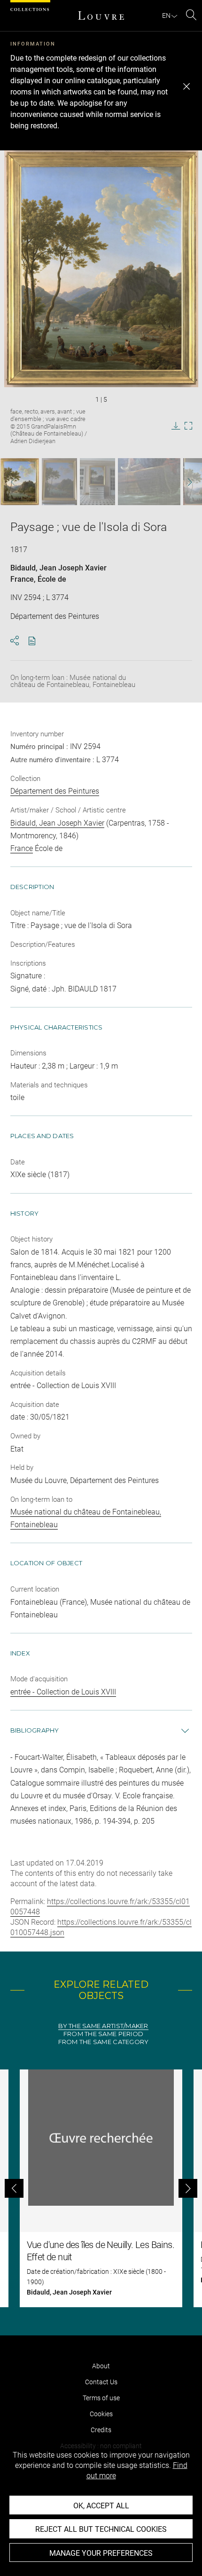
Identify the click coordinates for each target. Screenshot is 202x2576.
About (101, 2366)
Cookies (101, 2414)
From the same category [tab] (104, 2042)
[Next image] (184, 482)
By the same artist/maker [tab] (103, 2026)
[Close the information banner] (186, 86)
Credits (101, 2430)
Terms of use (101, 2398)
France (22, 579)
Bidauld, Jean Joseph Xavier (58, 568)
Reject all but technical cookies (101, 2529)
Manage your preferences (101, 2553)
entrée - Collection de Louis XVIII (63, 1692)
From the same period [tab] (103, 2034)
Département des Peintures (55, 791)
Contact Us (101, 2382)
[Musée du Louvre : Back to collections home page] (101, 16)
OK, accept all (101, 2506)
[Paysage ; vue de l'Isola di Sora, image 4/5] (149, 482)
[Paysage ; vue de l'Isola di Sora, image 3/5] (97, 482)
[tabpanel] (101, 2188)
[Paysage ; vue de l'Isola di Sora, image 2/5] (59, 482)
